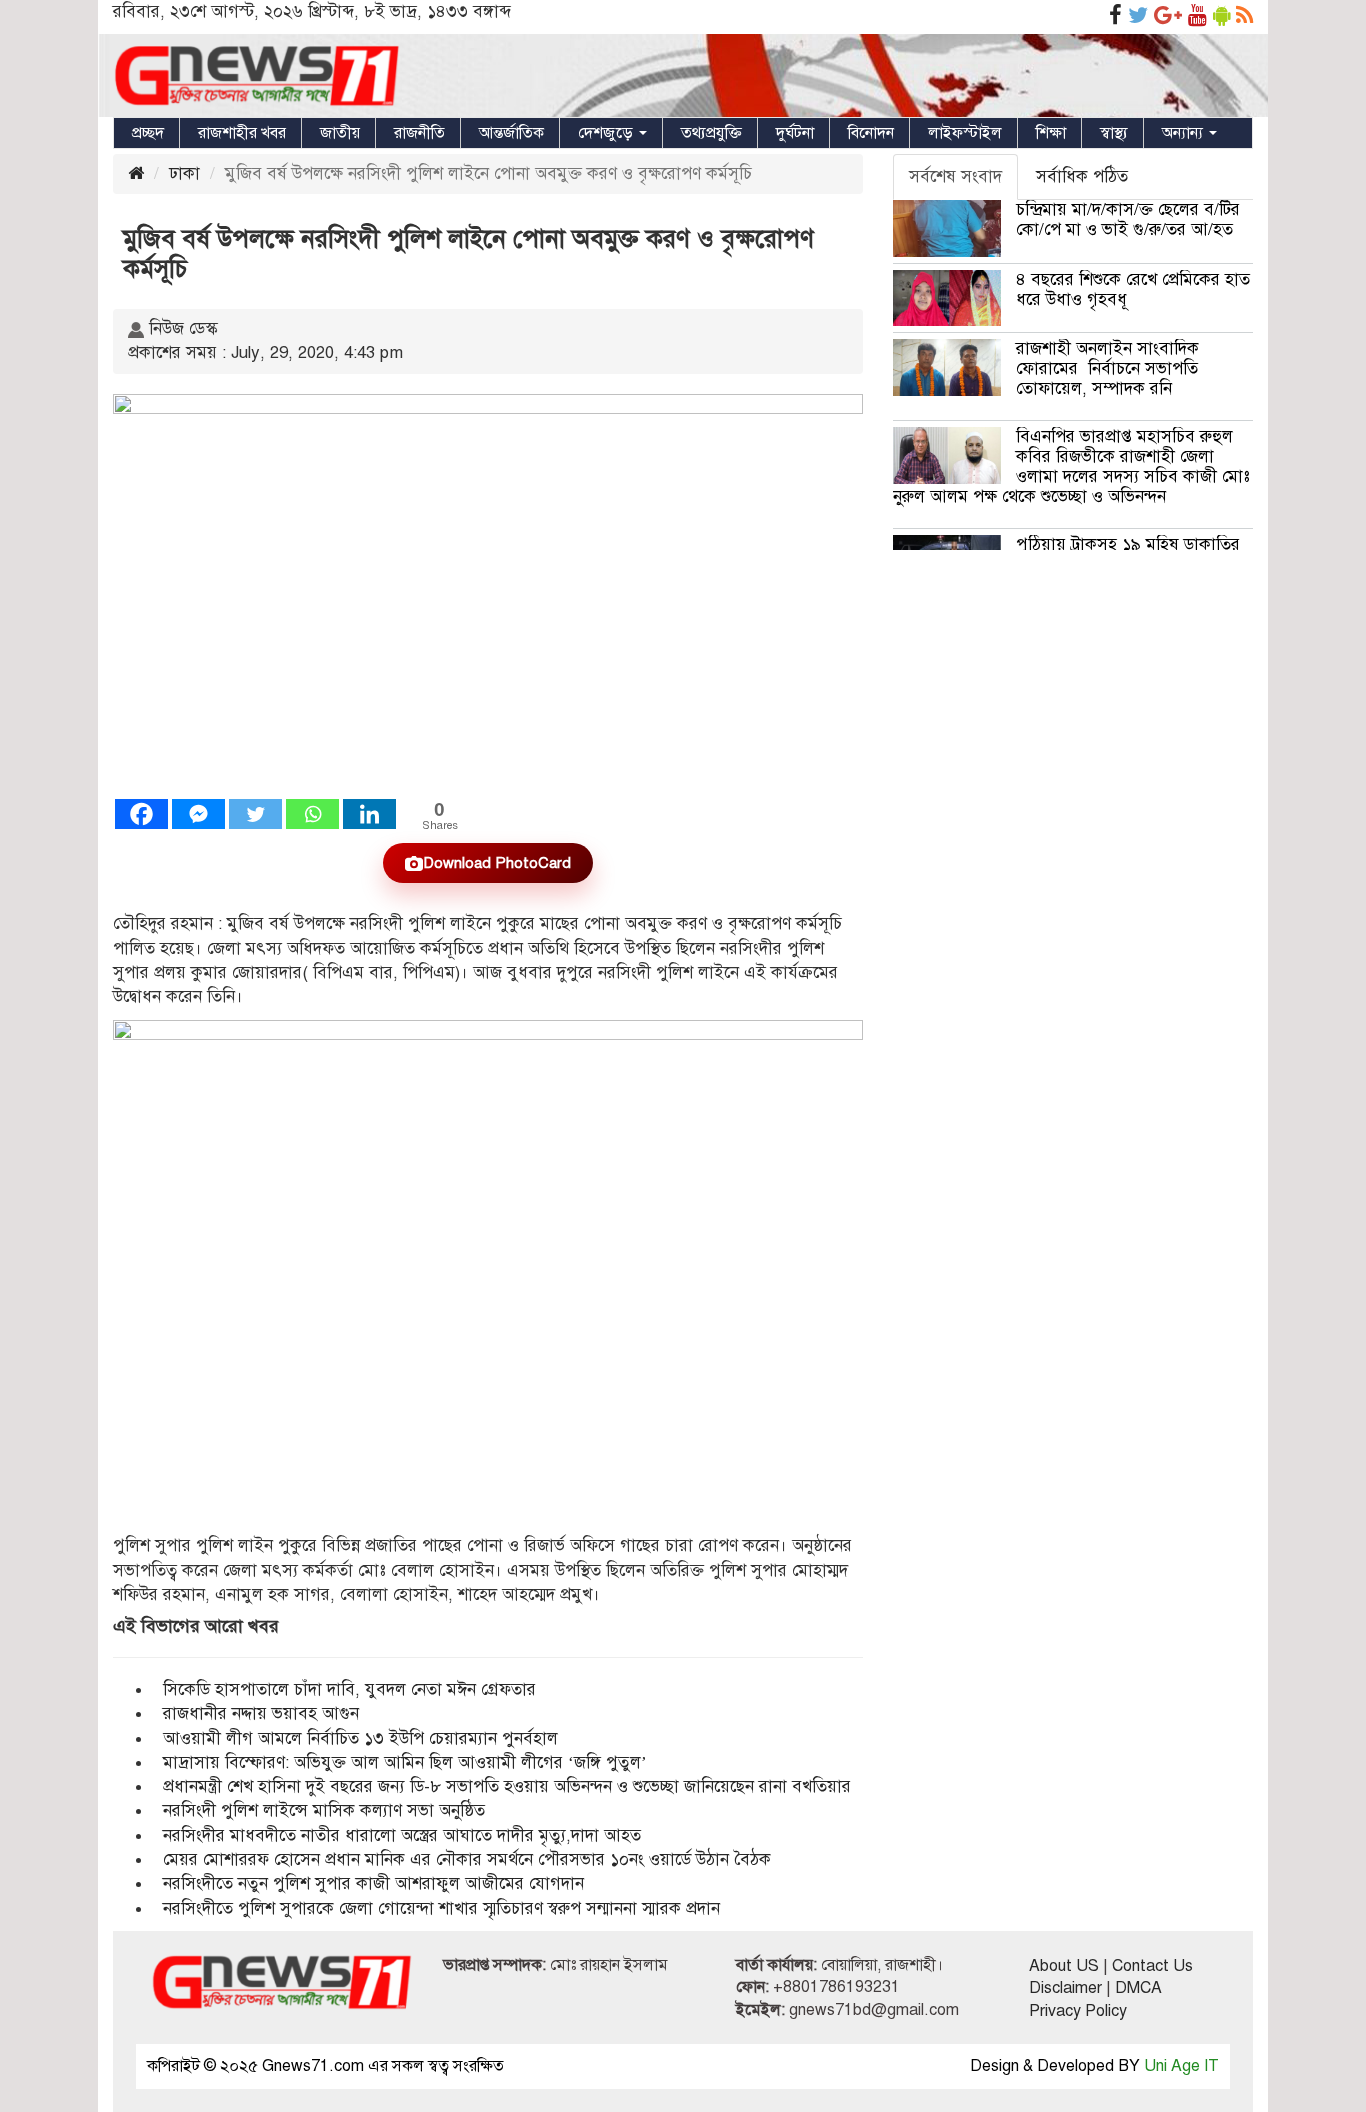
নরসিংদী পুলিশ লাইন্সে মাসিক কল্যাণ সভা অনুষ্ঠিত (324, 1810)
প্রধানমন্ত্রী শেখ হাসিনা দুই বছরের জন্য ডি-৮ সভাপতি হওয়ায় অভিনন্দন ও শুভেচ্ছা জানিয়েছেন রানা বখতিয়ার (507, 1786)
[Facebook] (141, 814)
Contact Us (1152, 1966)
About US (1064, 1966)
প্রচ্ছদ (148, 133)
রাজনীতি (419, 133)
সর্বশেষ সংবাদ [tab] (955, 176)
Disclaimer (1065, 1988)
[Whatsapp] (312, 814)
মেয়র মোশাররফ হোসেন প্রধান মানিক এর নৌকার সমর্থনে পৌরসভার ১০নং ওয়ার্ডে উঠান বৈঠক (467, 1859)
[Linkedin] (369, 814)
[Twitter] (255, 814)
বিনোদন (871, 133)
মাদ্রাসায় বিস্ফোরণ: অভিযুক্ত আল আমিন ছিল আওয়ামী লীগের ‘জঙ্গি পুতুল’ (405, 1762)
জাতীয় (340, 133)
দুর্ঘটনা (795, 133)
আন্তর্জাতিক (511, 133)
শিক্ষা (1051, 133)
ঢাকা (184, 173)
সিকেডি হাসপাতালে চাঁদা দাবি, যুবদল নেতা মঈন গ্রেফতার (349, 1689)
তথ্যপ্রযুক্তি (711, 133)
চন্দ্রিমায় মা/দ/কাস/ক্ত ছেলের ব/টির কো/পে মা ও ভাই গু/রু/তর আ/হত (1128, 219)
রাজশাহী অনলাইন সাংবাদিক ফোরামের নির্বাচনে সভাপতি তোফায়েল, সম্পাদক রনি (1107, 368)
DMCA (1138, 1988)
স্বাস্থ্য (1114, 133)
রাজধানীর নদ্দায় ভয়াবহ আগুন (261, 1713)
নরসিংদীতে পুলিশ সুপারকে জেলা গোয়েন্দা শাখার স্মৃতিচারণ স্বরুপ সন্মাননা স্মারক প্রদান (441, 1908)
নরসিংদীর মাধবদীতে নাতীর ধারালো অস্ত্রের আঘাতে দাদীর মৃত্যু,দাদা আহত (402, 1835)
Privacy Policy (1078, 2011)
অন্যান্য (1184, 133)
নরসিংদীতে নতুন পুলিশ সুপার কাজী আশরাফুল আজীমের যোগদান (373, 1883)
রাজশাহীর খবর (242, 133)
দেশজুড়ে (607, 133)
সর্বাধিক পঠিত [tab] (1082, 176)
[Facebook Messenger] (198, 814)
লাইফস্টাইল (965, 133)
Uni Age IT (1181, 2066)
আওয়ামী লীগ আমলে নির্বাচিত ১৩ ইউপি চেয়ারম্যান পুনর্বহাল (360, 1738)
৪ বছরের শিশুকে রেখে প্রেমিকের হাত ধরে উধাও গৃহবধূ (1133, 289)
